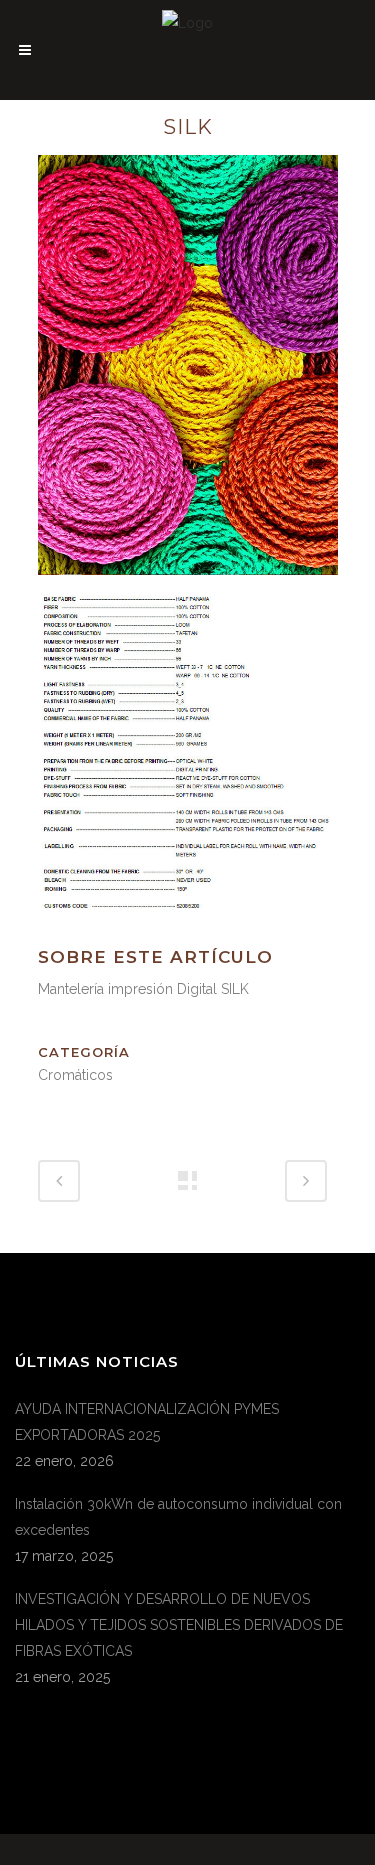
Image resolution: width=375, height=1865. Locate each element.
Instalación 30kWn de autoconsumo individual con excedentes (178, 1517)
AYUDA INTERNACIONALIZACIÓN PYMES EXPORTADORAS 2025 (147, 1422)
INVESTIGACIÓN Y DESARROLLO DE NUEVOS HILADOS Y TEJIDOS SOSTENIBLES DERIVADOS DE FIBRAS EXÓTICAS (179, 1625)
